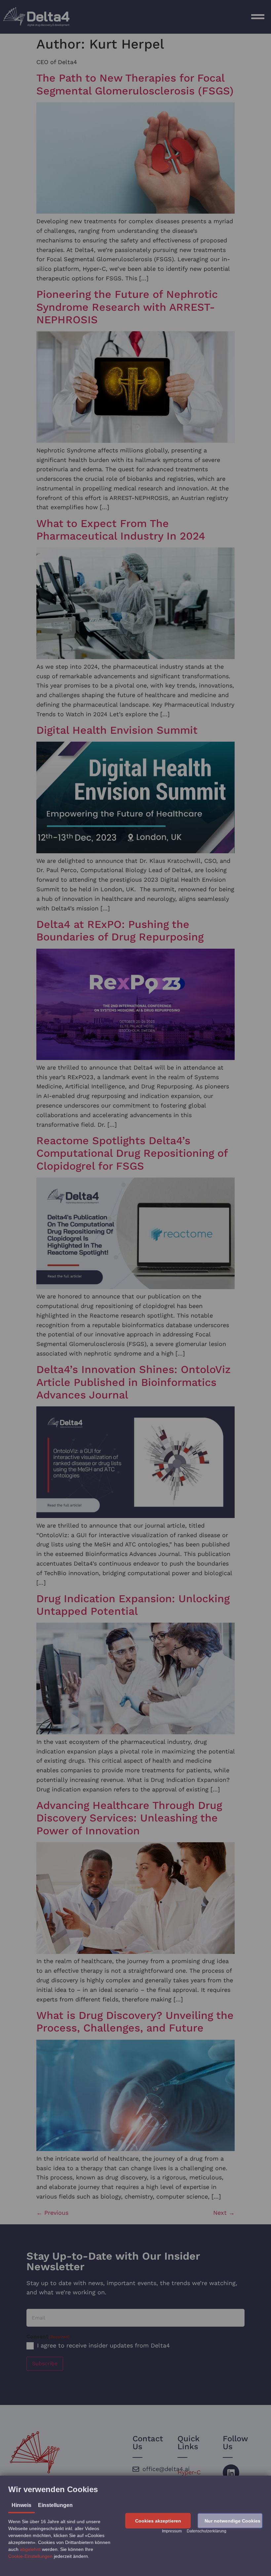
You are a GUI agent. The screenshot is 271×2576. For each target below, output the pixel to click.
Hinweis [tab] (21, 2505)
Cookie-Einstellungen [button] (30, 2556)
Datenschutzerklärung (207, 2531)
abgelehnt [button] (30, 2549)
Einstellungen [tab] (55, 2505)
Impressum (172, 2531)
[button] (158, 2521)
